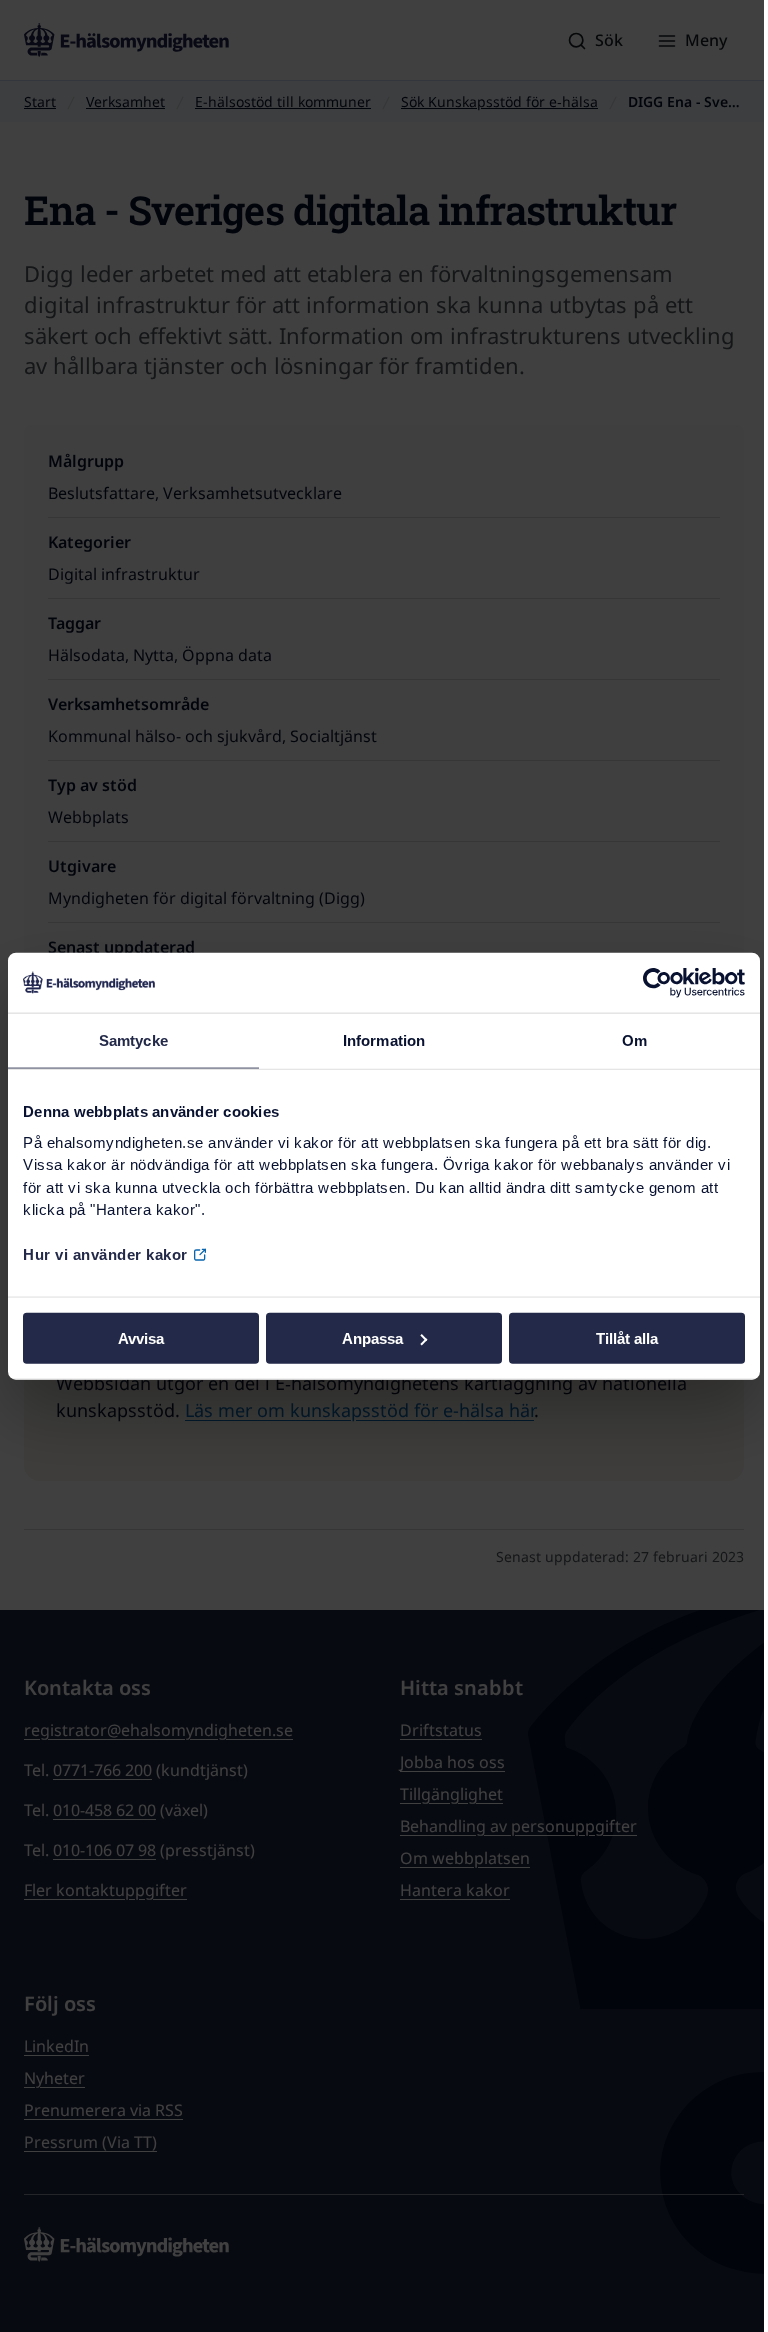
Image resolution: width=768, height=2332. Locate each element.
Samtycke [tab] (133, 1040)
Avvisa (141, 1337)
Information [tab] (384, 1040)
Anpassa (372, 1337)
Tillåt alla (627, 1337)
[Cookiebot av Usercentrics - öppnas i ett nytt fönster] (657, 983)
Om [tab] (634, 1040)
